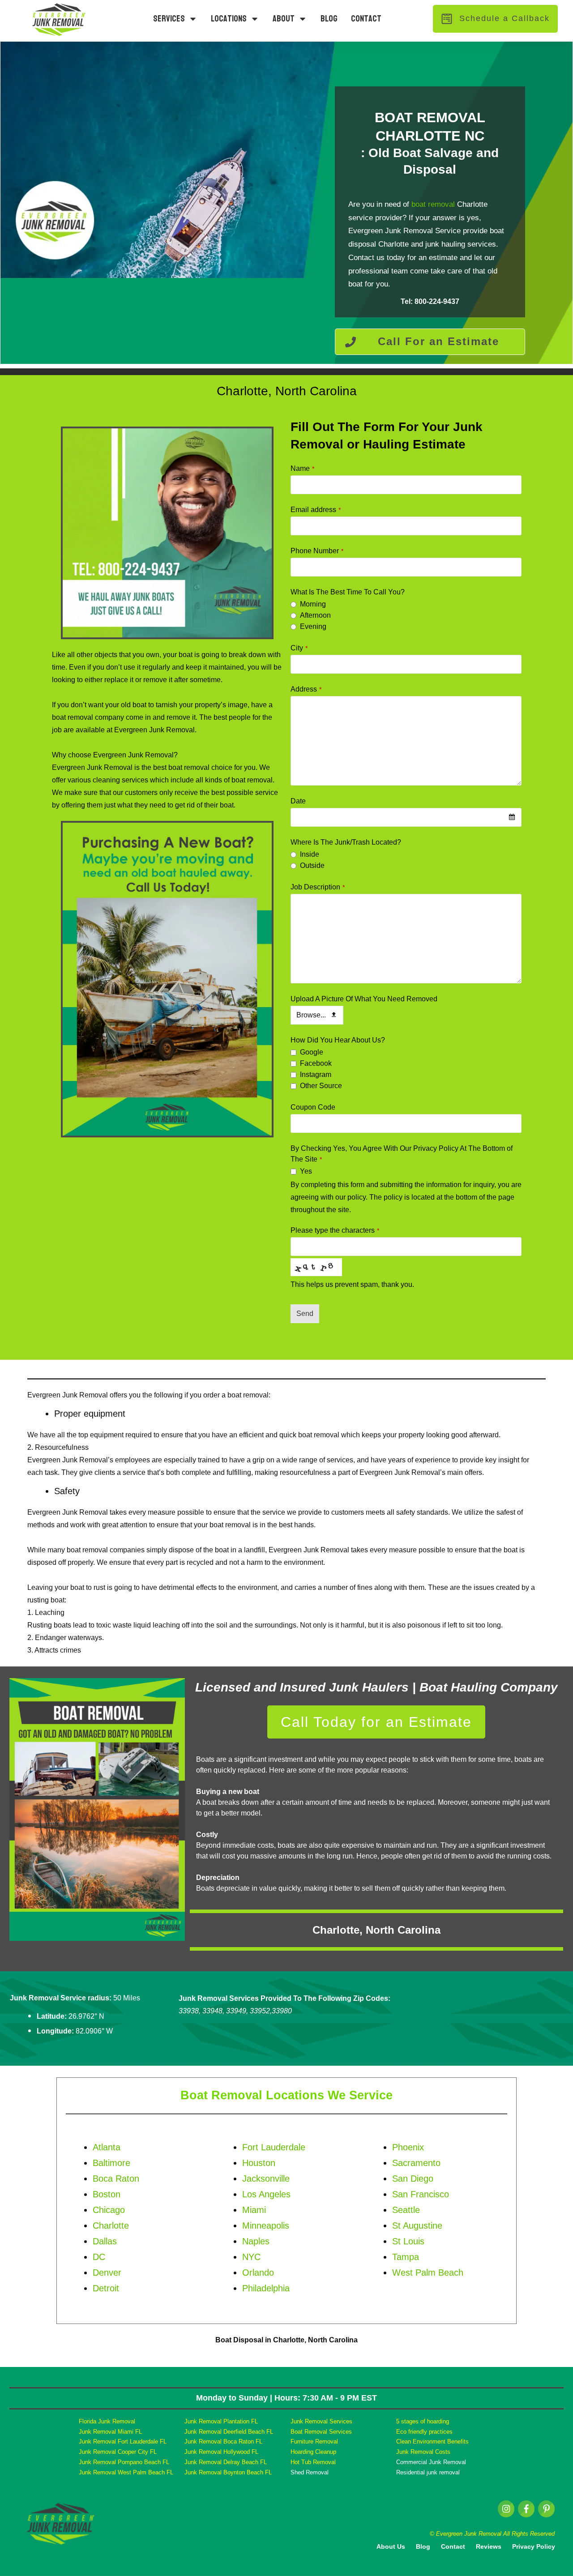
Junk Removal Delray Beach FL (226, 2462)
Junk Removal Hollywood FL (221, 2452)
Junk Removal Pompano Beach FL (124, 2462)
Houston (259, 2163)
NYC (251, 2257)
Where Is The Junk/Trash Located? (346, 842)
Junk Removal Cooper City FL (118, 2452)
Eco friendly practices (424, 2432)
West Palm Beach (428, 2273)
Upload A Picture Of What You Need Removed (364, 999)
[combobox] (406, 817)
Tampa (406, 2257)
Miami (254, 2210)
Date (298, 801)
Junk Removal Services (321, 2421)
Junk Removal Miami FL (110, 2432)
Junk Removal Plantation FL (221, 2421)
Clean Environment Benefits (432, 2441)
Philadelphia (266, 2288)
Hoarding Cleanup (313, 2452)
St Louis (408, 2241)
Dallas (105, 2241)
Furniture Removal (314, 2441)
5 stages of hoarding (423, 2421)
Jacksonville (266, 2179)
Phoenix (408, 2147)
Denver (107, 2273)
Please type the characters (335, 1230)
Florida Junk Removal (107, 2421)
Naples (256, 2241)
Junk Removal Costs (423, 2452)
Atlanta (107, 2147)
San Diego (413, 2179)
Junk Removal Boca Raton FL (223, 2441)
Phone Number (317, 551)
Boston (107, 2194)
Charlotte (111, 2226)
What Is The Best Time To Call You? (348, 592)
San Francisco (421, 2194)
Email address (316, 510)
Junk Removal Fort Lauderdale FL (123, 2441)
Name (302, 468)
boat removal (433, 204)
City (299, 648)
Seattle (406, 2210)
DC (99, 2257)
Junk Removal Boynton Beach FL (228, 2472)
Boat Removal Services (321, 2432)
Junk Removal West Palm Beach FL (126, 2472)
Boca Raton (116, 2179)
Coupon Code (313, 1107)
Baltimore (111, 2163)
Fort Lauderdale (274, 2147)
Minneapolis (266, 2226)
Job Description (318, 887)
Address (306, 689)
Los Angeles (266, 2194)
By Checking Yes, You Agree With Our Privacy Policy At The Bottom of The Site (402, 1154)
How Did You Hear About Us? (338, 1040)
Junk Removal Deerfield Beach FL (229, 2432)
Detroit (106, 2288)
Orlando (258, 2273)
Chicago (109, 2210)
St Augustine (417, 2226)
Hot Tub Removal (313, 2462)
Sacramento (416, 2163)
